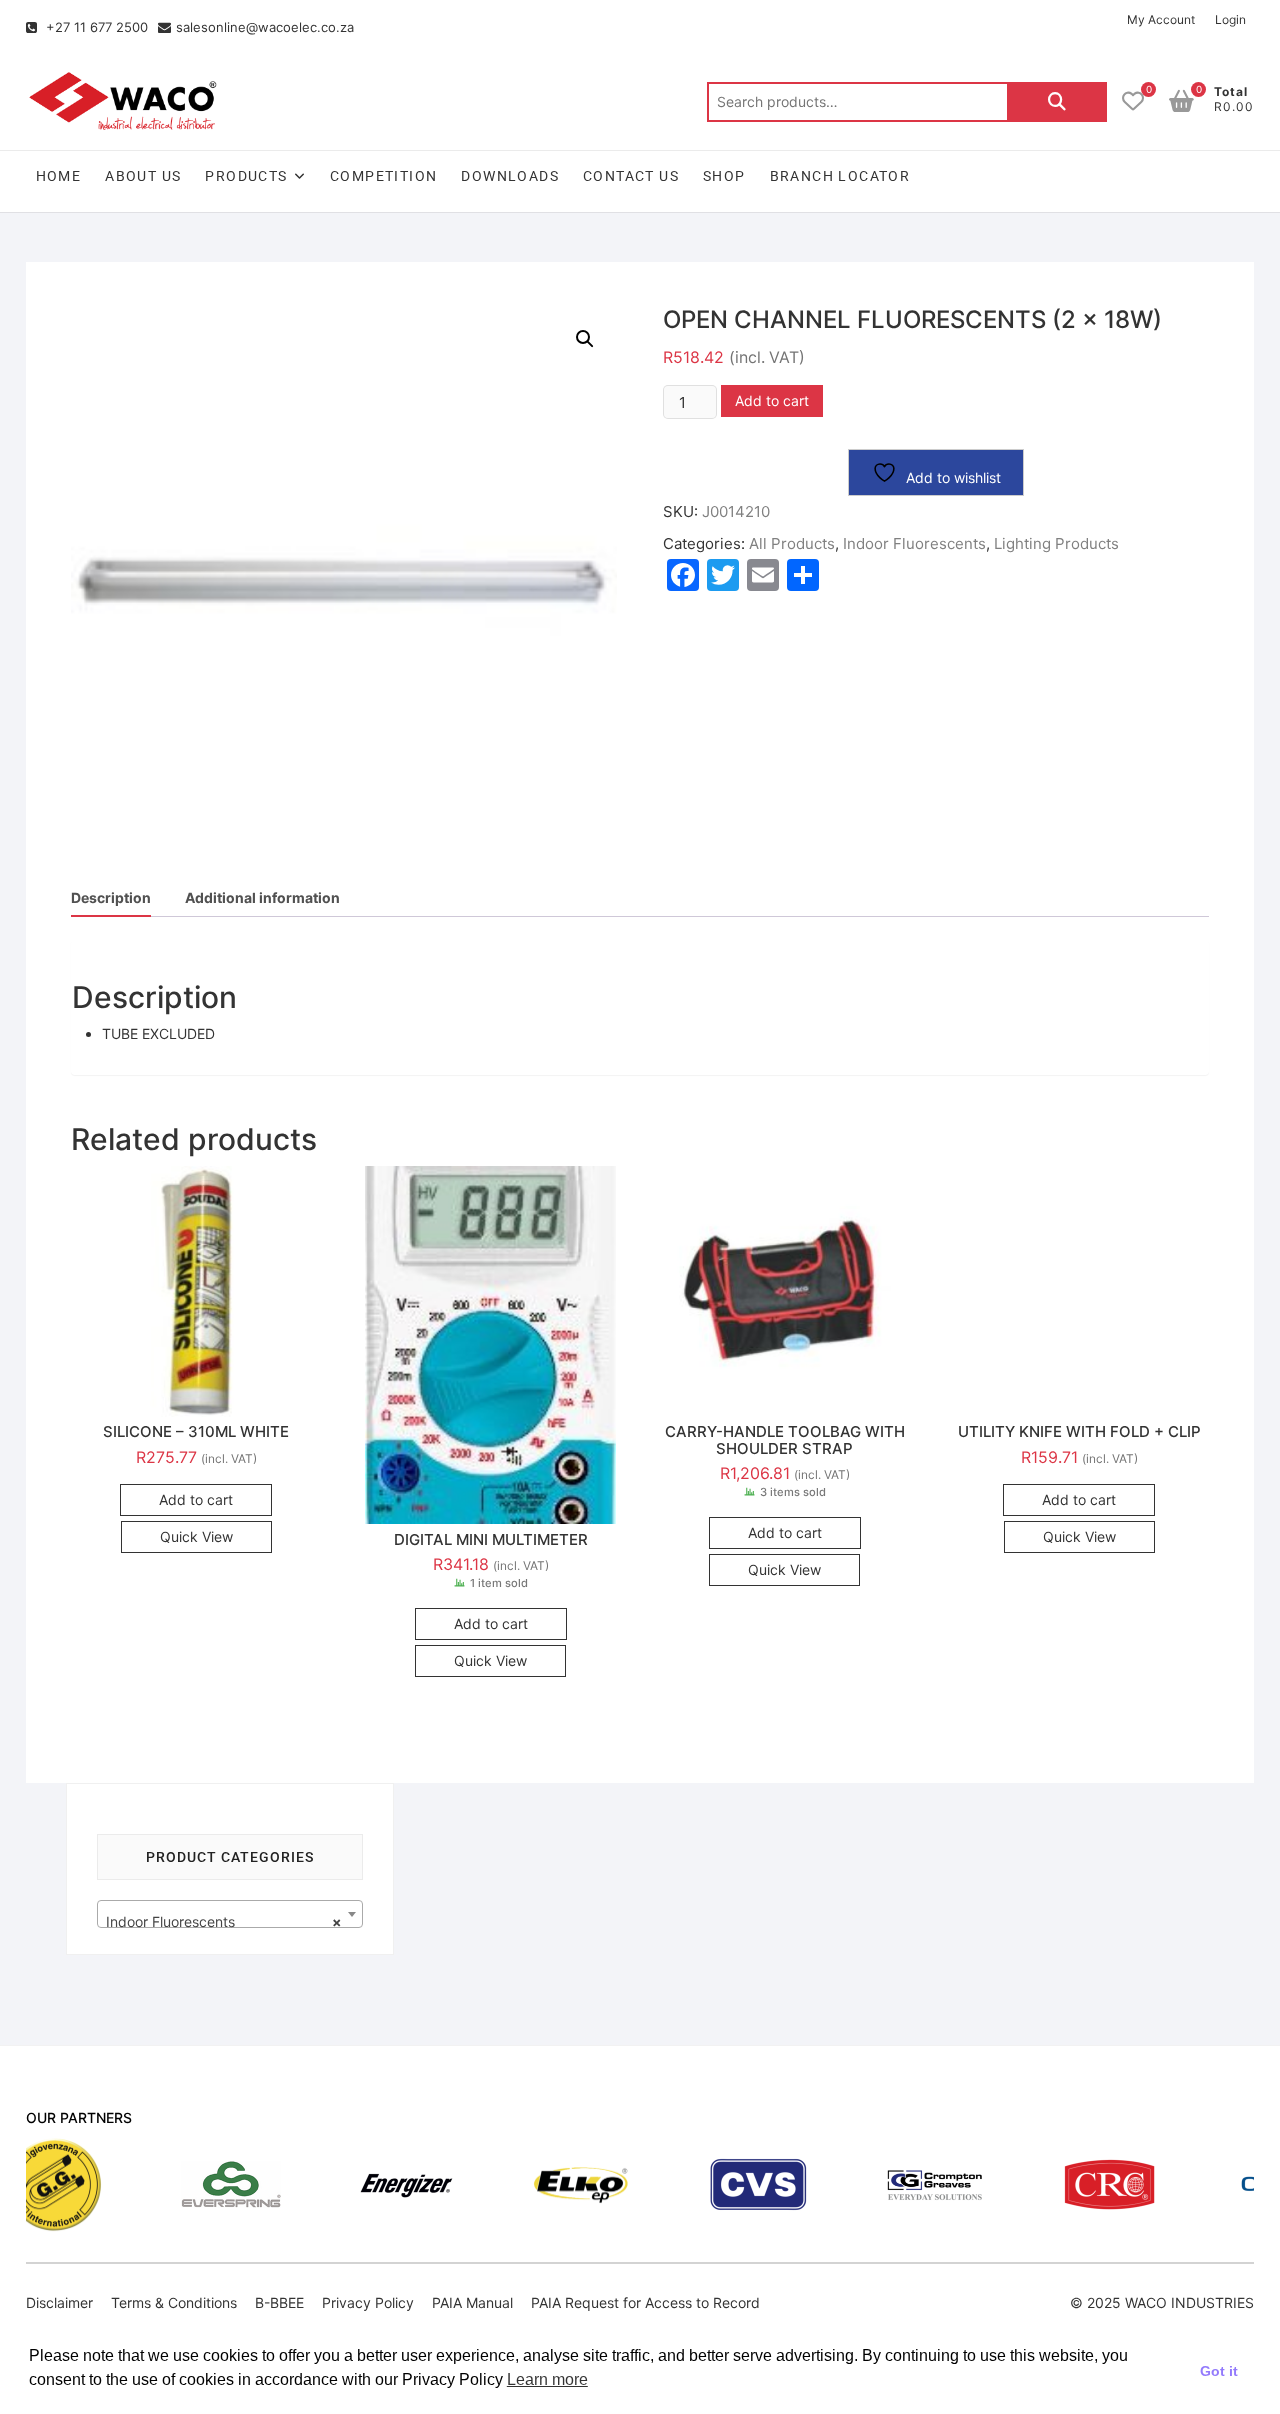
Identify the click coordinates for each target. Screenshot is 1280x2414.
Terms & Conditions (174, 2302)
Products (246, 176)
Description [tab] (111, 897)
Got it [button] (1219, 2371)
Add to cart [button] (196, 1499)
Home (59, 176)
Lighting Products (1056, 543)
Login (1230, 19)
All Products (792, 543)
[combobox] (230, 1914)
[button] (585, 339)
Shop (724, 176)
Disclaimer (59, 2302)
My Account (1161, 19)
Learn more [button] (547, 2379)
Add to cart (772, 400)
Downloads (510, 176)
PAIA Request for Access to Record (645, 2302)
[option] (158, 2184)
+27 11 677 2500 (95, 27)
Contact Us (631, 176)
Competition (383, 176)
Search (1057, 102)
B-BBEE (279, 2302)
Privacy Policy (368, 2302)
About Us (143, 176)
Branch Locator (840, 176)
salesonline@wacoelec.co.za (265, 27)
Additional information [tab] (262, 897)
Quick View (196, 1536)
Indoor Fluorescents (914, 543)
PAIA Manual (472, 2302)
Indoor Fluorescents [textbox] (224, 1921)
